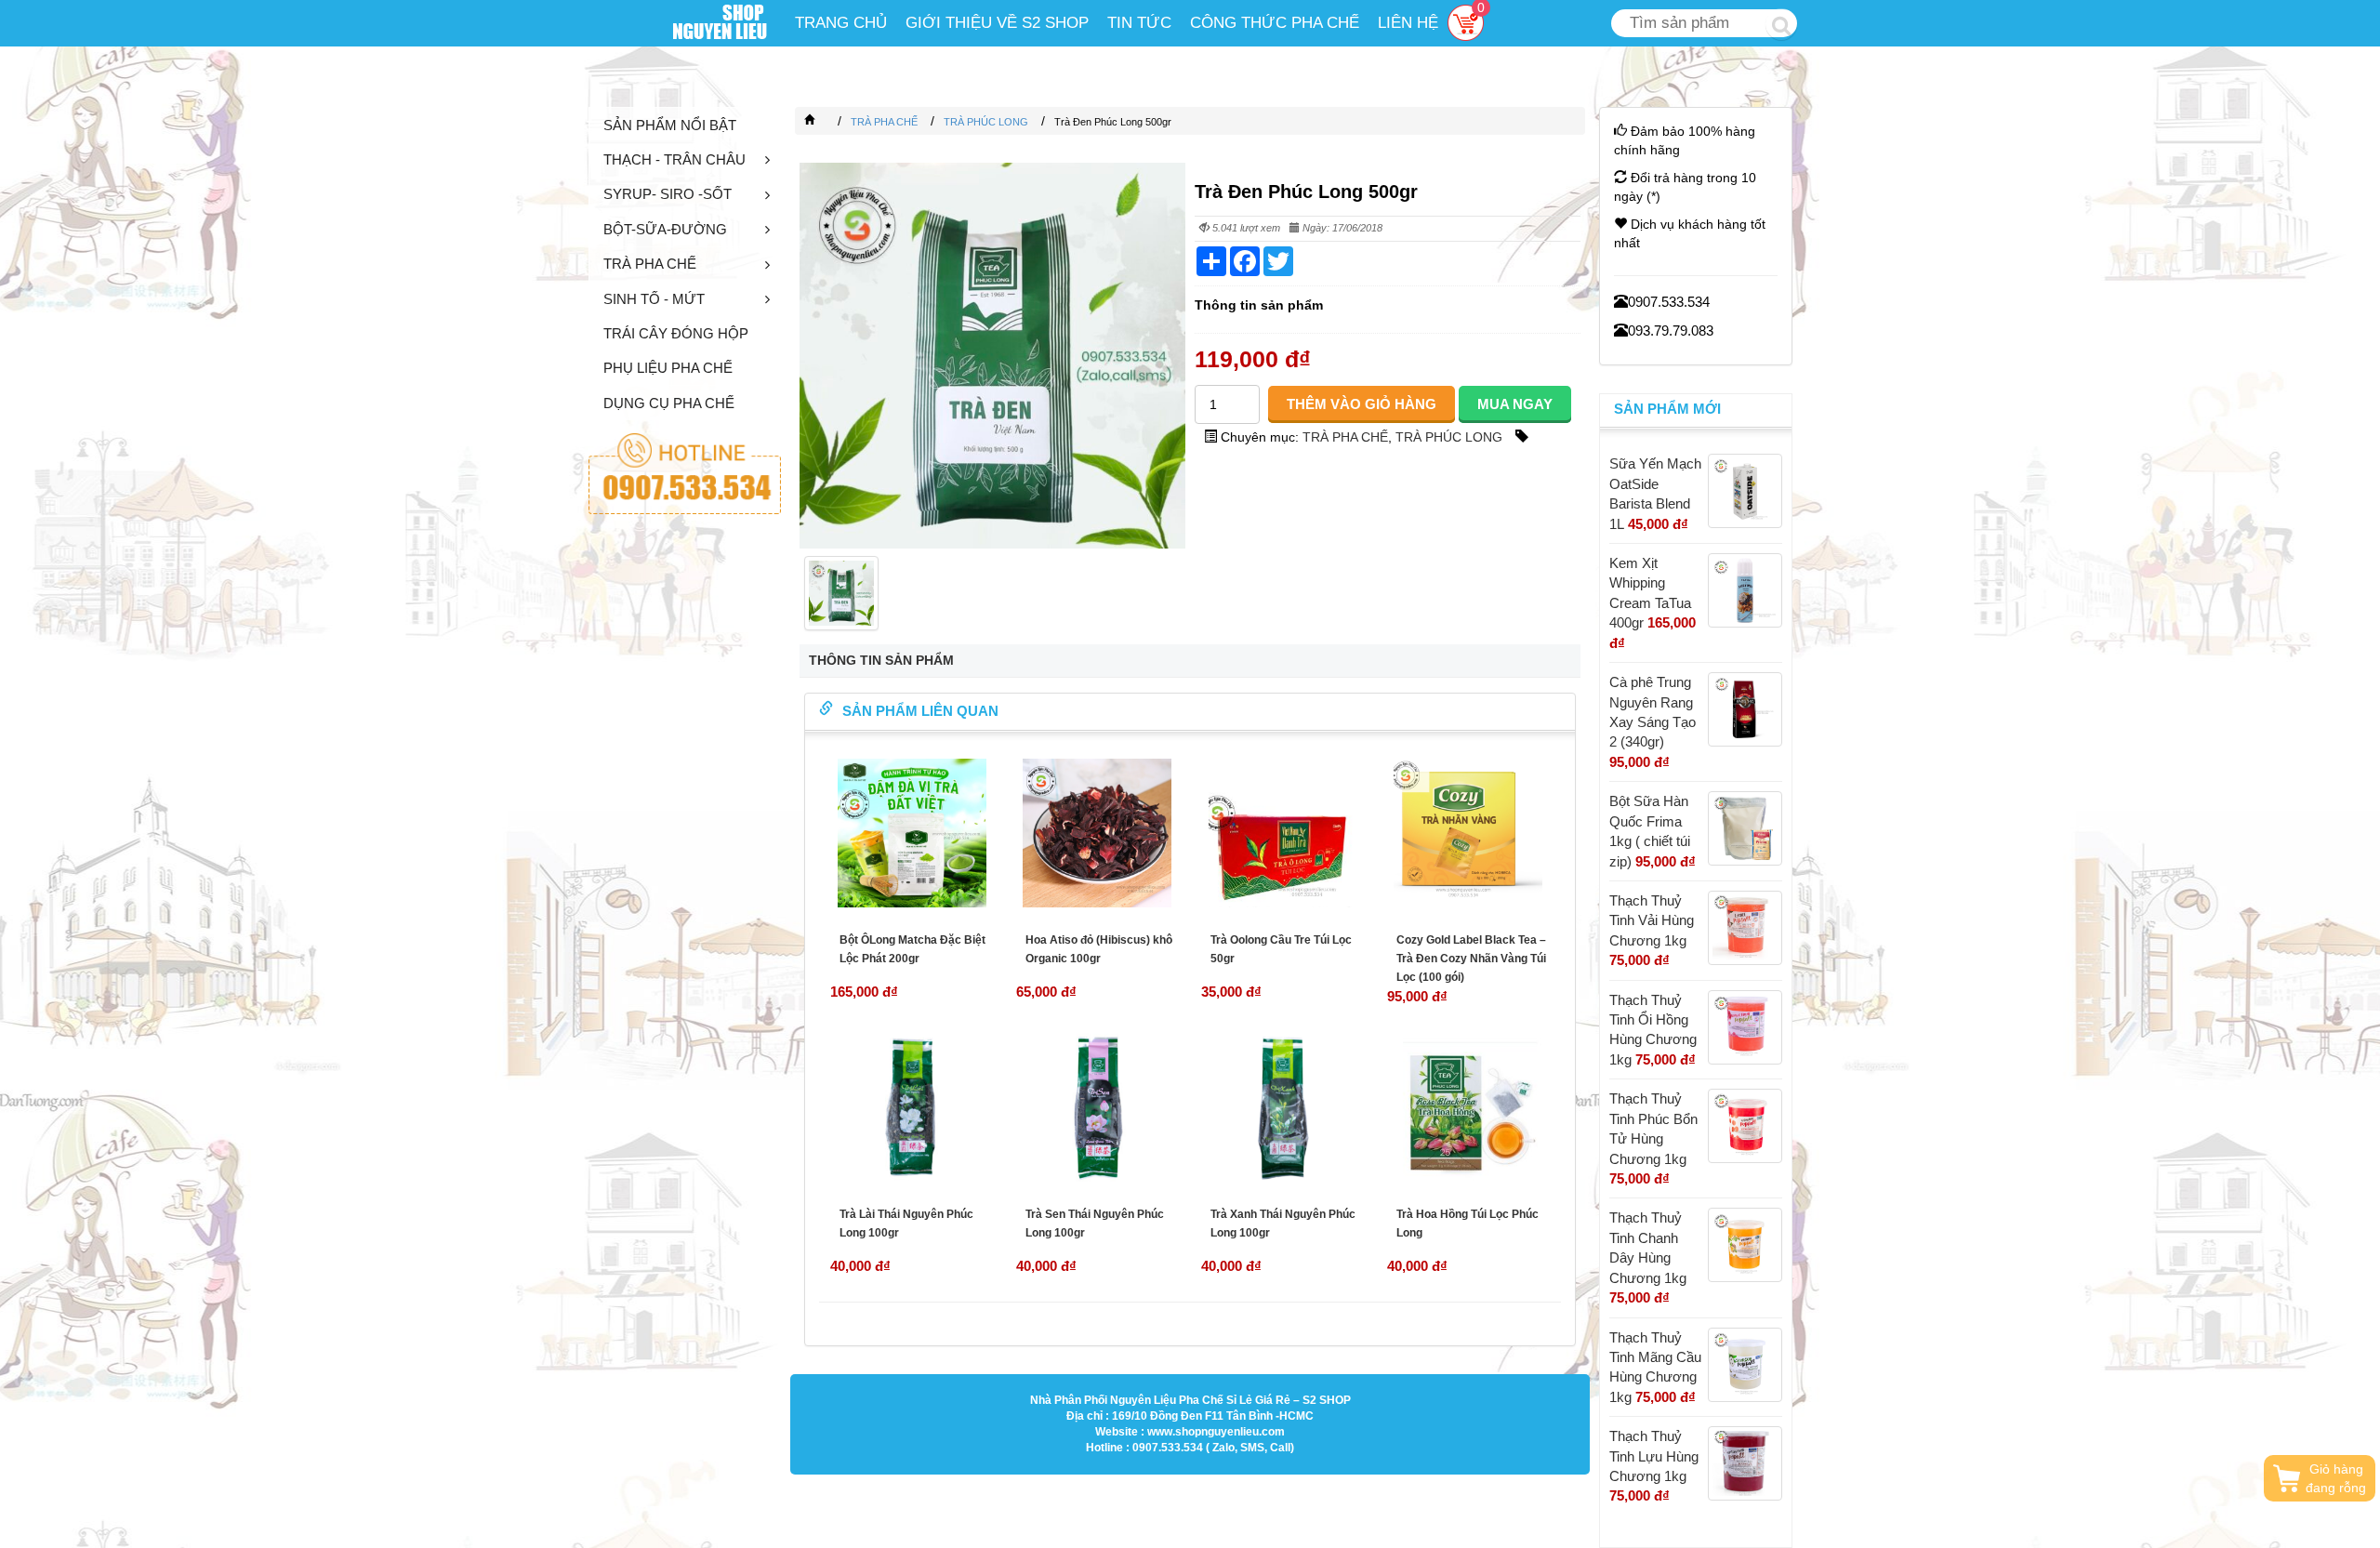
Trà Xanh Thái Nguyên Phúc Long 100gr (1283, 1224)
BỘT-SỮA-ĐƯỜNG (665, 229)
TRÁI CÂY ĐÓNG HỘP (676, 333)
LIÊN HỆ (1408, 23)
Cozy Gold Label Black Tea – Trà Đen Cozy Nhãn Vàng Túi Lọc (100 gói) (1471, 959)
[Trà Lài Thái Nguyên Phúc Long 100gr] (912, 1107)
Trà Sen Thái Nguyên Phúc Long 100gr (1095, 1224)
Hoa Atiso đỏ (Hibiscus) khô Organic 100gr (1099, 949)
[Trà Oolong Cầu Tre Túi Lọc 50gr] (1283, 833)
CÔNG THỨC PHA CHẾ (1275, 23)
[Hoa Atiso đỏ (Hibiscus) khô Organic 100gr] (1098, 833)
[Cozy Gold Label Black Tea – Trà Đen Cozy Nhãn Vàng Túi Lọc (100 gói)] (1469, 833)
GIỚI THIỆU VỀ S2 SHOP (997, 23)
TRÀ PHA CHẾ (650, 264)
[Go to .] (828, 122)
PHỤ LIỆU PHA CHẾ (668, 368)
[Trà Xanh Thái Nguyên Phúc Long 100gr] (1283, 1107)
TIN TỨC (1139, 23)
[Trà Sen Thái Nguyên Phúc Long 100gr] (1098, 1107)
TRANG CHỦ (841, 23)
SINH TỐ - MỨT (654, 299)
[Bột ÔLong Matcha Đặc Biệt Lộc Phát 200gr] (912, 833)
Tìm (1781, 24)
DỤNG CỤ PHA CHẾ (669, 403)
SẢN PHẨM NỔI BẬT (670, 125)
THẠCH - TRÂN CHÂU (674, 159)
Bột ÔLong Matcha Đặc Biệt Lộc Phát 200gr (912, 949)
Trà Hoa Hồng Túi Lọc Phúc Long (1468, 1224)
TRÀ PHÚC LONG (1449, 437)
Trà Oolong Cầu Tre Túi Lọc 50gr (1281, 949)
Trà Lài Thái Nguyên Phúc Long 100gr (906, 1224)
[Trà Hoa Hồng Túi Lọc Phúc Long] (1469, 1107)
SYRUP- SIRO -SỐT (668, 194)
